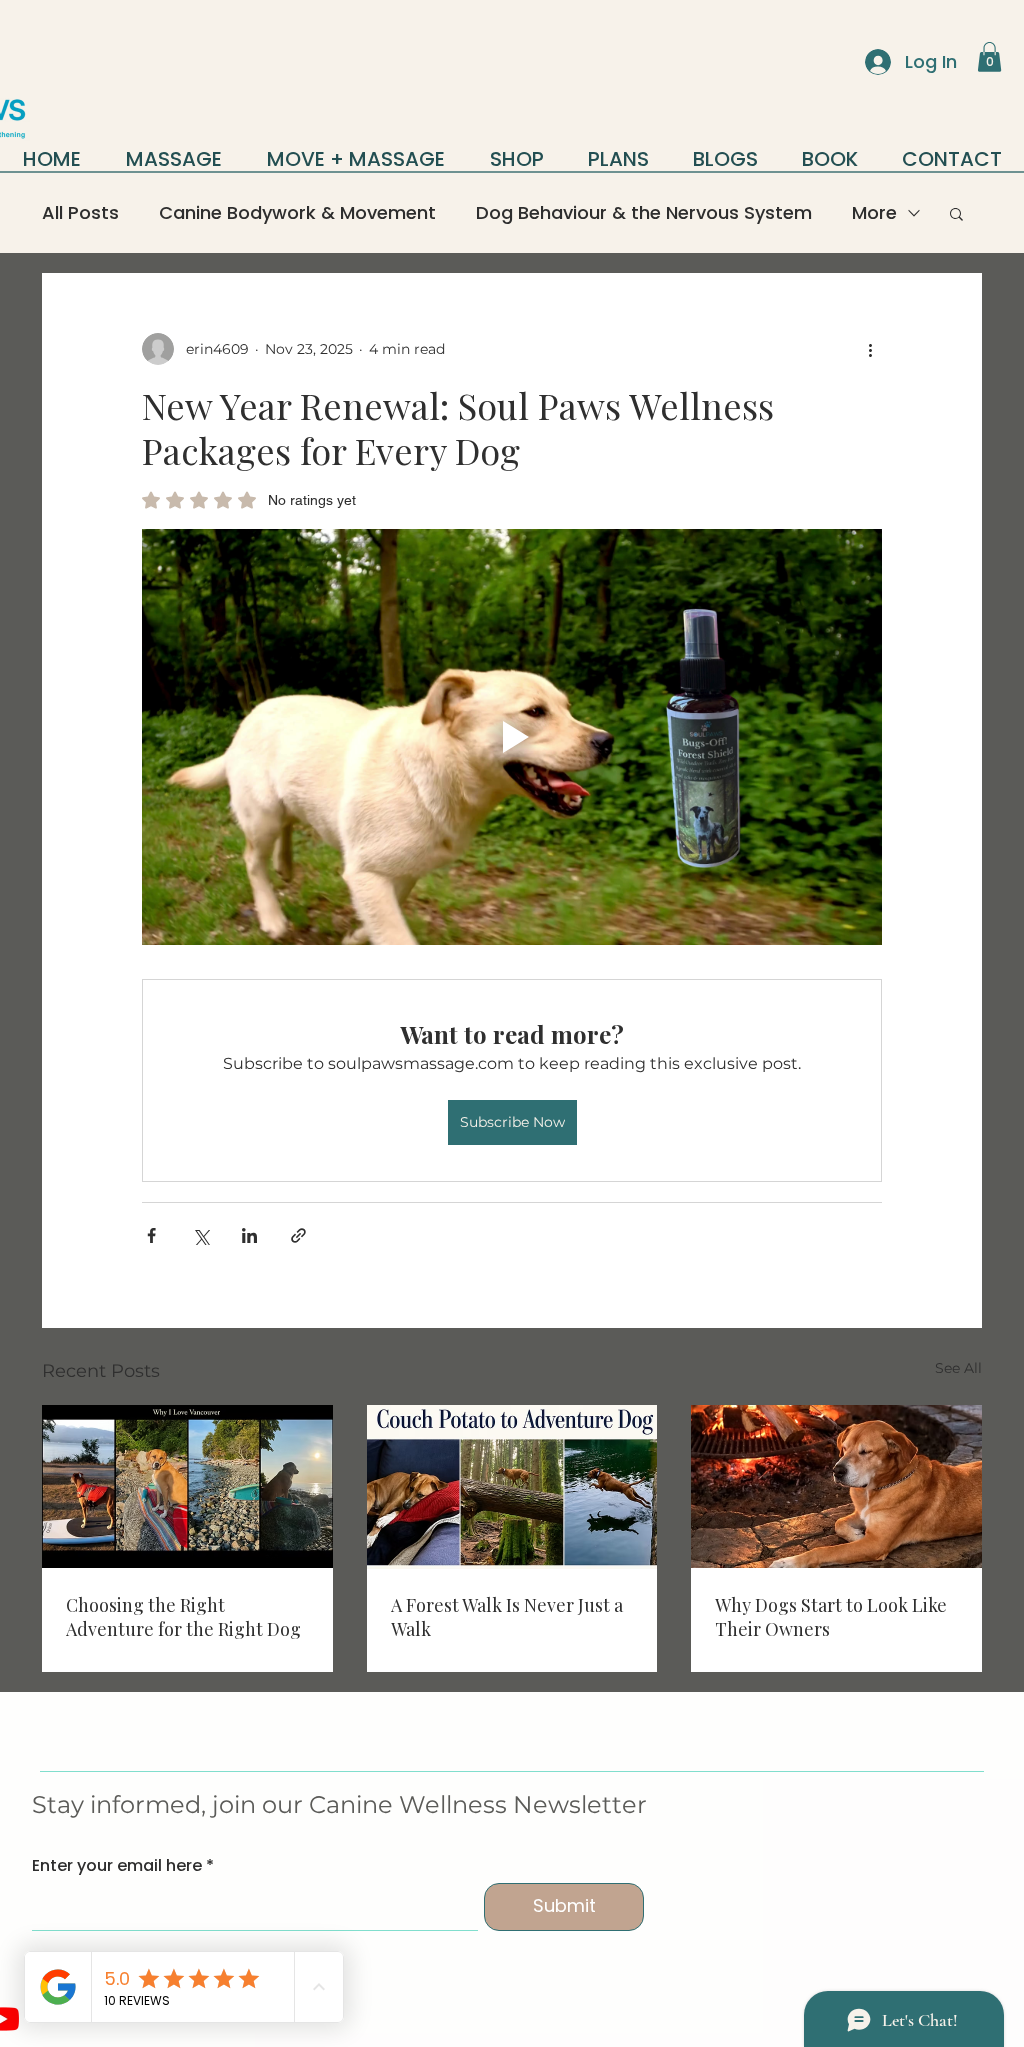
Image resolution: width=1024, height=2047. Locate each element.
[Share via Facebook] (151, 1235)
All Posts (80, 212)
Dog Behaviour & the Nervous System (644, 212)
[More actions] (870, 349)
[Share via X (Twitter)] (200, 1235)
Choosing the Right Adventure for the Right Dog (183, 1617)
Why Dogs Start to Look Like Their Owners (831, 1617)
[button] (989, 57)
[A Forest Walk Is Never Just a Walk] (512, 1487)
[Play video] (512, 737)
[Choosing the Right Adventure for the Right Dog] (187, 1486)
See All (958, 1368)
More (874, 212)
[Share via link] (298, 1235)
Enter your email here (117, 1866)
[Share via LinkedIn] (249, 1235)
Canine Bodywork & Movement (297, 212)
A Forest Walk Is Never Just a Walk (507, 1617)
